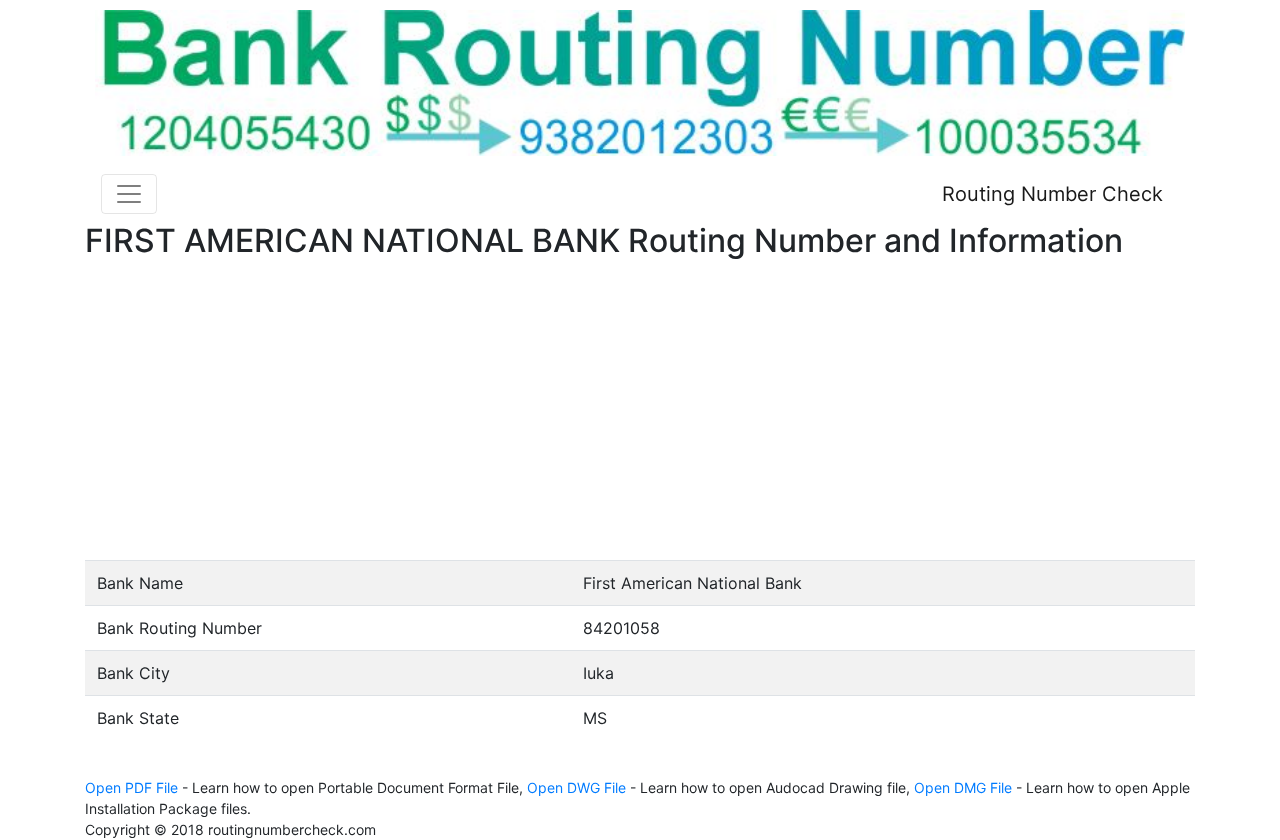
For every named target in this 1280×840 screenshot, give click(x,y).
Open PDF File (131, 787)
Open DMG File (963, 787)
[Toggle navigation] (129, 194)
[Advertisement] (640, 410)
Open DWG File (576, 787)
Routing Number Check (1052, 194)
